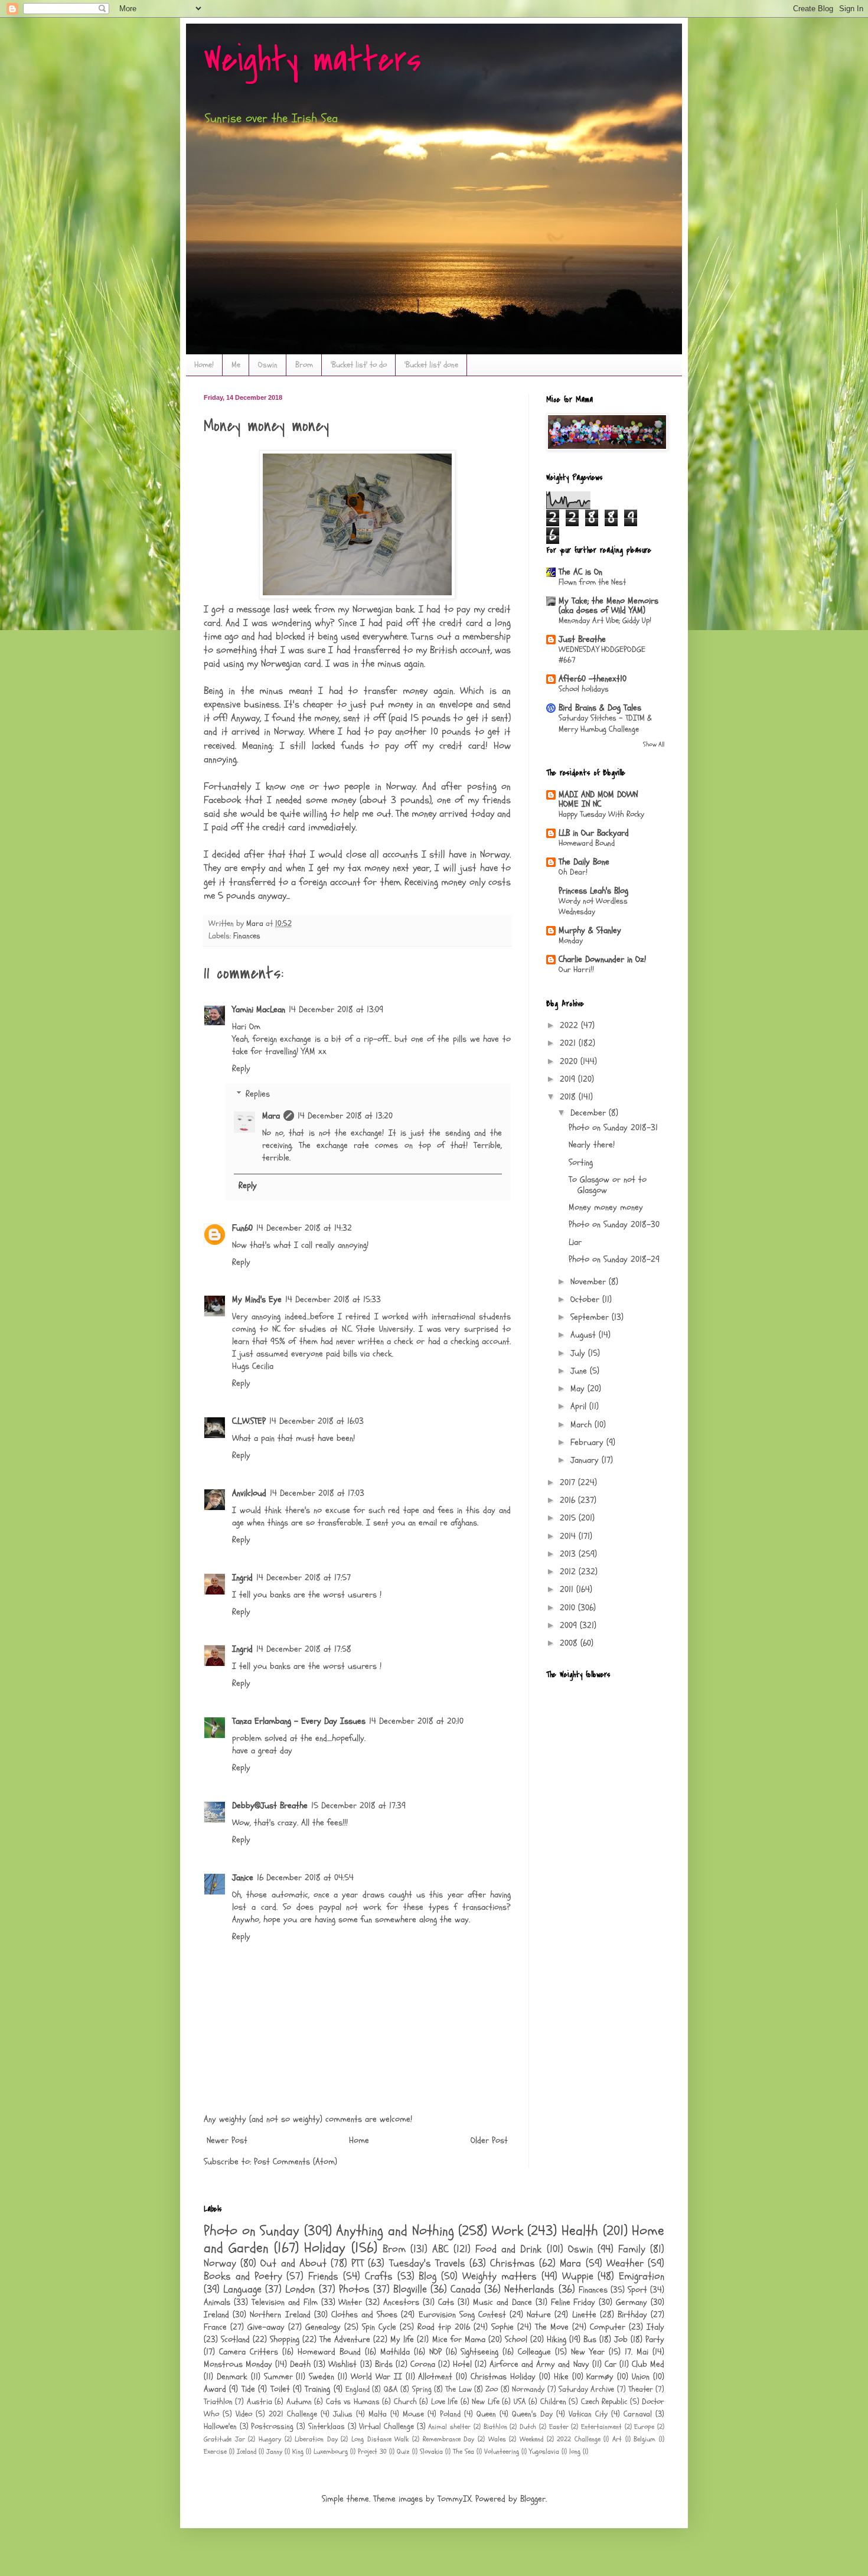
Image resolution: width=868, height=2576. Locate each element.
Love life (444, 2402)
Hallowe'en (220, 2427)
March (583, 1425)
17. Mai (637, 2352)
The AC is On (580, 572)
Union (641, 2377)
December (590, 1113)
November (590, 1282)
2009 (570, 1626)
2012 (569, 1572)
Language (242, 2289)
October (586, 1300)
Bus (590, 2339)
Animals (217, 2302)
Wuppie (578, 2276)
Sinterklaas (327, 2427)
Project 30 (372, 2451)
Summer (278, 2377)
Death (300, 2364)
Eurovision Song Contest (462, 2315)
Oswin (268, 365)
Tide (248, 2389)
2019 (569, 1079)
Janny (274, 2451)
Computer (608, 2327)
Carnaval (638, 2414)
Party (655, 2339)
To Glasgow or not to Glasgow (608, 1185)
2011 (568, 1589)
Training (317, 2389)
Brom (304, 365)
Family (632, 2249)
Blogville (410, 2289)
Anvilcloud (249, 1493)
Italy (655, 2327)
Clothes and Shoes (364, 2315)
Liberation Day (316, 2439)
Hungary (270, 2439)
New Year (588, 2352)
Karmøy (600, 2377)
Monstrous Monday (238, 2364)
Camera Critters (249, 2352)
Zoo (492, 2389)
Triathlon (218, 2402)
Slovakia (431, 2451)
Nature (539, 2315)
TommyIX (454, 2499)
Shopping (285, 2339)
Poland (450, 2414)
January (586, 1460)
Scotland (235, 2339)
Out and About (293, 2263)
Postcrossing (272, 2427)
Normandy (528, 2389)
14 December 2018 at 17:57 (304, 1578)
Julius (343, 2414)
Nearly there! (592, 1145)
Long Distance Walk (380, 2439)
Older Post (489, 2140)
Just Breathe (582, 639)
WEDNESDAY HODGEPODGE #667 (602, 655)
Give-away (266, 2327)
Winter (350, 2302)
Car (611, 2364)
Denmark (232, 2377)
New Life (485, 2402)
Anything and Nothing (395, 2231)
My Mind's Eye (257, 1300)
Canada (466, 2289)
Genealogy (323, 2327)
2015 (569, 1518)
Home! (204, 365)
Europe (644, 2427)
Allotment (435, 2377)
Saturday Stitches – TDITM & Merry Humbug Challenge (605, 723)
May (579, 1389)
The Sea (464, 2451)
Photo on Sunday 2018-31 (613, 1128)
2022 (570, 1025)
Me (236, 365)
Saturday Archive (586, 2389)
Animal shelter (449, 2427)
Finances (247, 936)
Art (617, 2439)
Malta (378, 2414)
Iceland (247, 2451)
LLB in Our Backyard (594, 833)
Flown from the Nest (592, 582)
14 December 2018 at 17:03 (317, 1493)
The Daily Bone (584, 862)
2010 (569, 1608)
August (585, 1335)
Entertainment (601, 2427)
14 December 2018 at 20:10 (416, 1721)
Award (215, 2389)
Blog (428, 2276)
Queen (486, 2414)
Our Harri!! (576, 969)
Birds (384, 2364)
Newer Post (227, 2140)
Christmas (513, 2263)
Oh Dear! (573, 872)
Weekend (531, 2439)
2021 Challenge (293, 2414)
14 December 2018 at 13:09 (336, 1010)
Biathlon (495, 2427)
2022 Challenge (579, 2439)
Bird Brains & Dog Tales (600, 708)
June (580, 1371)
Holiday (325, 2248)
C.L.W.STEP (249, 1421)
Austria (260, 2402)
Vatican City (588, 2414)
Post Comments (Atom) (296, 2162)
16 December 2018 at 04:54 (305, 1878)
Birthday (632, 2315)
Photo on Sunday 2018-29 (614, 1259)
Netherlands (529, 2289)
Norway (220, 2263)
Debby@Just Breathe (270, 1806)
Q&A (391, 2389)
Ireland (216, 2315)
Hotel (462, 2364)
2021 (569, 1043)
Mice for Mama (459, 2339)
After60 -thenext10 (593, 679)
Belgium (645, 2439)
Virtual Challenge (386, 2427)
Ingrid (242, 1578)
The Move (552, 2327)
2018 (569, 1097)
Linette (584, 2315)
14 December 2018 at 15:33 (333, 1300)
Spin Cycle (379, 2327)
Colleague (534, 2352)
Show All (654, 744)
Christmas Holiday (503, 2377)
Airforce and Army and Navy (539, 2364)
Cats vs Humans (353, 2402)
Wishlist (342, 2364)
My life (402, 2339)
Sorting (581, 1163)
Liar (575, 1242)
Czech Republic (604, 2402)
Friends (323, 2276)
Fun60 (242, 1228)
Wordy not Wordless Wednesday (593, 907)
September (591, 1317)
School (516, 2339)
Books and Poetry (243, 2276)
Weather (625, 2263)
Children (553, 2402)
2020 (570, 1062)
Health (580, 2231)
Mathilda (395, 2352)
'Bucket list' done (431, 365)
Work (508, 2231)
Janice (243, 1878)
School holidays (584, 689)
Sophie (502, 2327)
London (300, 2289)
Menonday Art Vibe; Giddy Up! (605, 620)
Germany (632, 2302)
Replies (258, 1094)
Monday (571, 940)
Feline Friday (573, 2302)
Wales (497, 2439)
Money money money (606, 1207)
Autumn (299, 2402)
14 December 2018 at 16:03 (316, 1421)
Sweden (322, 2377)
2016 (569, 1500)
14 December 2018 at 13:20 (345, 1116)
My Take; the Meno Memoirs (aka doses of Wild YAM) (608, 606)
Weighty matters (312, 61)
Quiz (403, 2451)
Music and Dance (502, 2302)
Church (405, 2402)
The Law (458, 2389)
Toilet (280, 2389)
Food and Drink (508, 2249)
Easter (559, 2427)
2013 (569, 1554)
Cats (446, 2302)
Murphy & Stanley (590, 930)
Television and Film (285, 2302)
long (575, 2451)
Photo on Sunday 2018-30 (614, 1225)
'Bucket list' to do (359, 365)
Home (359, 2140)
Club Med (648, 2364)
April (580, 1406)
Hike (561, 2377)
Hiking (557, 2339)
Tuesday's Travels (427, 2263)
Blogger (533, 2499)
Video (244, 2414)
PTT (358, 2263)
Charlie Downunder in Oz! (602, 959)
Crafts (379, 2276)
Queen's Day (532, 2414)
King (298, 2451)
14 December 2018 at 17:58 (304, 1649)
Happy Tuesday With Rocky (601, 814)
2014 (569, 1536)
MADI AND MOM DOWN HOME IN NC (598, 799)
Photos (354, 2289)
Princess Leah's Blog (593, 891)
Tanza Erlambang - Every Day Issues (299, 1721)
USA (520, 2402)
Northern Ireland (280, 2315)
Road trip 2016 (444, 2327)
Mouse (413, 2414)
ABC (440, 2249)
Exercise (215, 2451)
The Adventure (345, 2339)
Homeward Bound (587, 843)
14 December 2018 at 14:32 (304, 1228)
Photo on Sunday (252, 2231)
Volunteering (502, 2451)
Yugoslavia (544, 2451)
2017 (569, 1483)
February (588, 1442)
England (358, 2389)
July (579, 1353)
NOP (435, 2352)
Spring (422, 2389)
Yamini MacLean (259, 1010)
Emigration (642, 2276)
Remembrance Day (449, 2439)
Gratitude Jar (224, 2439)
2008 (570, 1643)
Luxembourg (331, 2451)
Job (621, 2339)
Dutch (528, 2427)
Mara (271, 1116)
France (215, 2327)
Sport (637, 2290)
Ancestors (401, 2302)
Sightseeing (479, 2352)
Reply (241, 1069)
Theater (641, 2389)
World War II (376, 2377)
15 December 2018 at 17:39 (358, 1806)
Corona (423, 2364)
